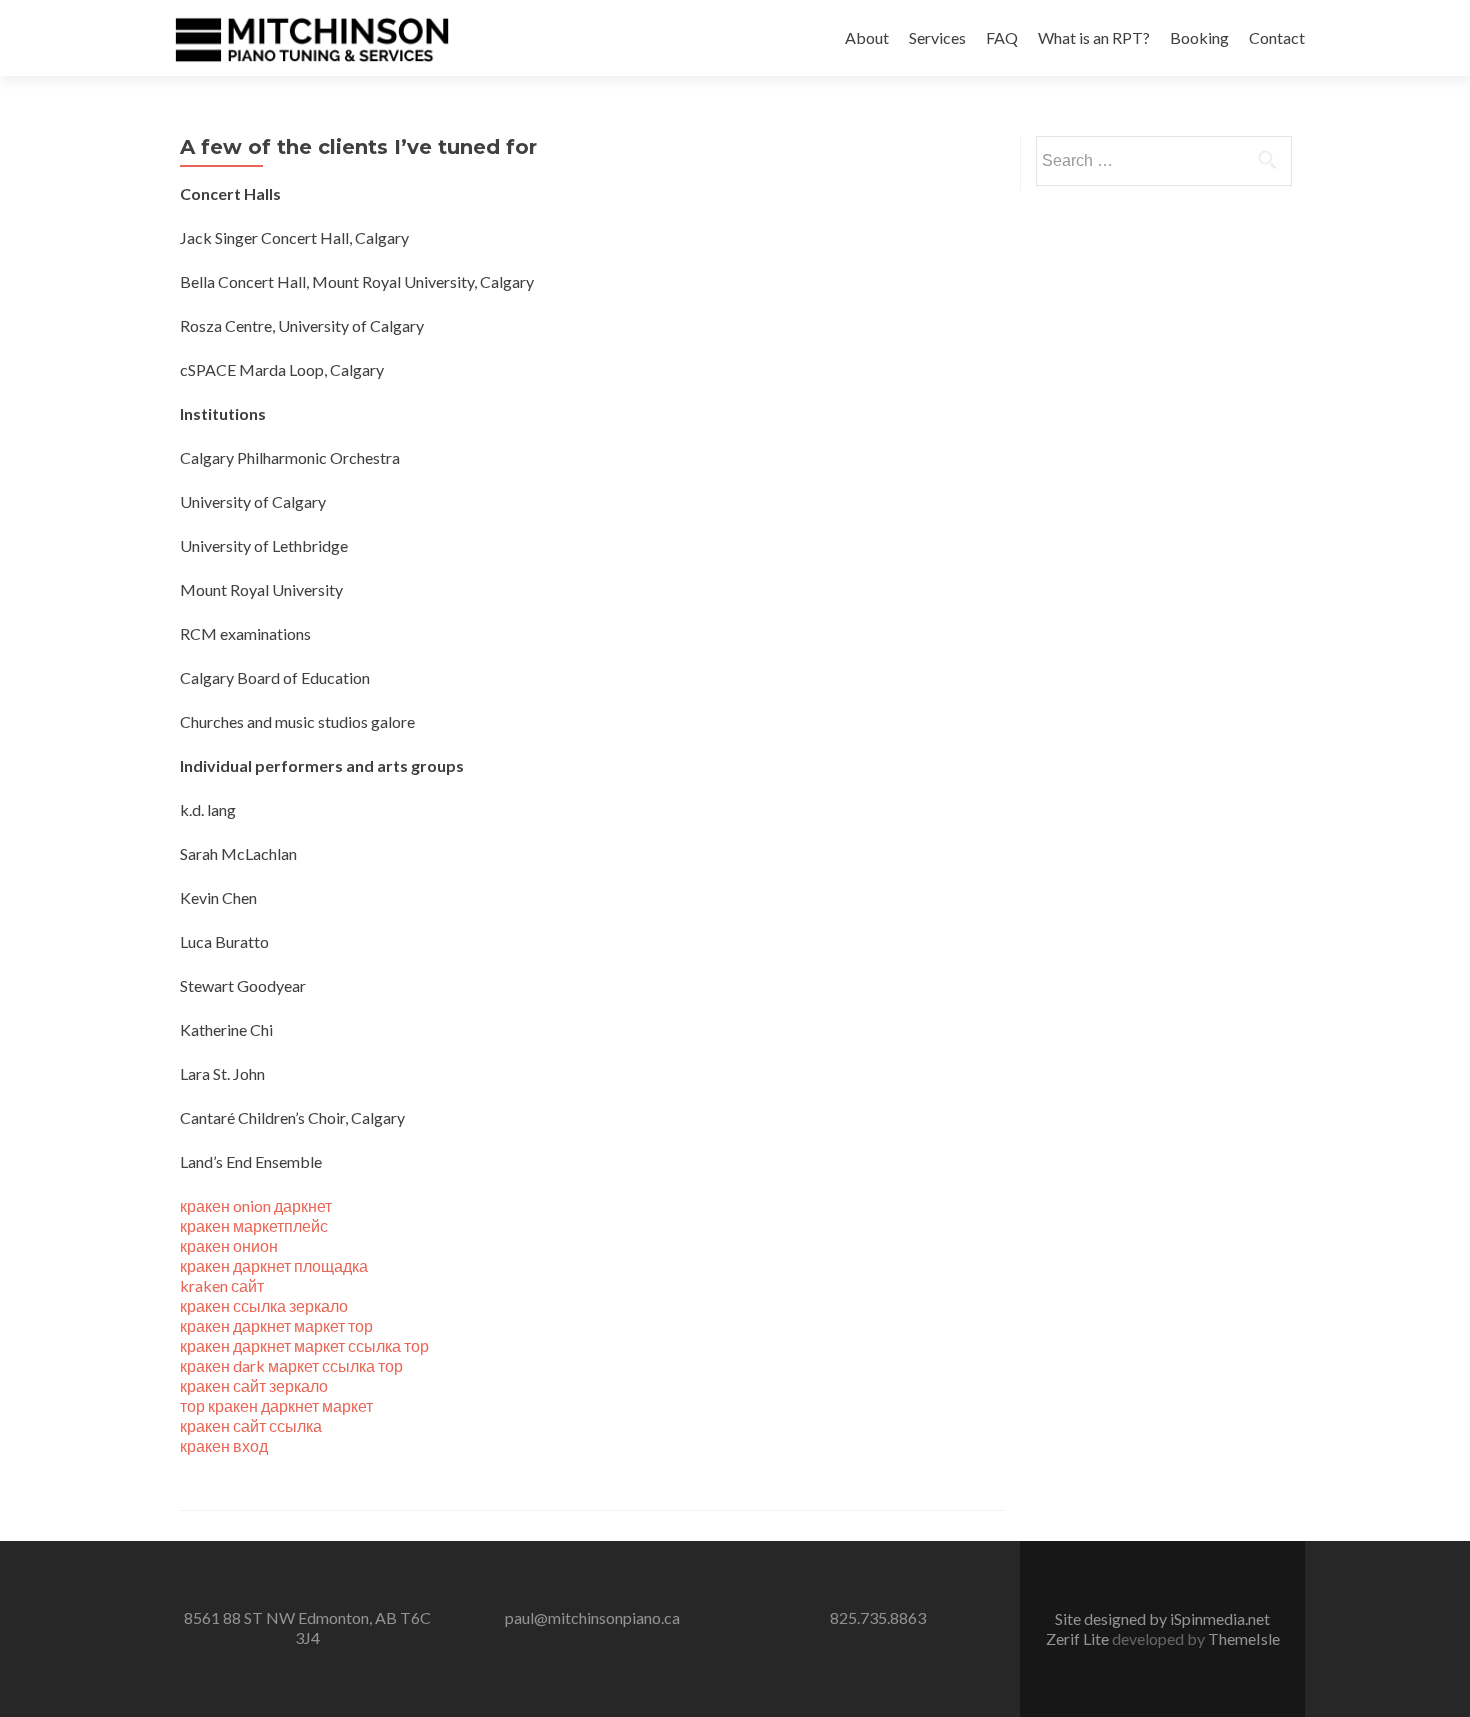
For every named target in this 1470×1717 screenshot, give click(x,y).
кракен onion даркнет (256, 1205)
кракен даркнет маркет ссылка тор (304, 1345)
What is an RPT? (1094, 37)
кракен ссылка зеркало (264, 1305)
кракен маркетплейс (254, 1225)
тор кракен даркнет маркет (276, 1405)
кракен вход (224, 1445)
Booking (1199, 37)
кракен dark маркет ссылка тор (291, 1365)
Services (937, 37)
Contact (1277, 37)
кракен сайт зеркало (254, 1385)
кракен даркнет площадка (274, 1265)
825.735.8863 (878, 1617)
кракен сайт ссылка (251, 1425)
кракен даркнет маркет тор (276, 1325)
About (867, 37)
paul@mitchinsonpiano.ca (592, 1617)
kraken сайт (222, 1285)
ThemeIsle (1244, 1638)
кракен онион (229, 1245)
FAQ (1002, 37)
